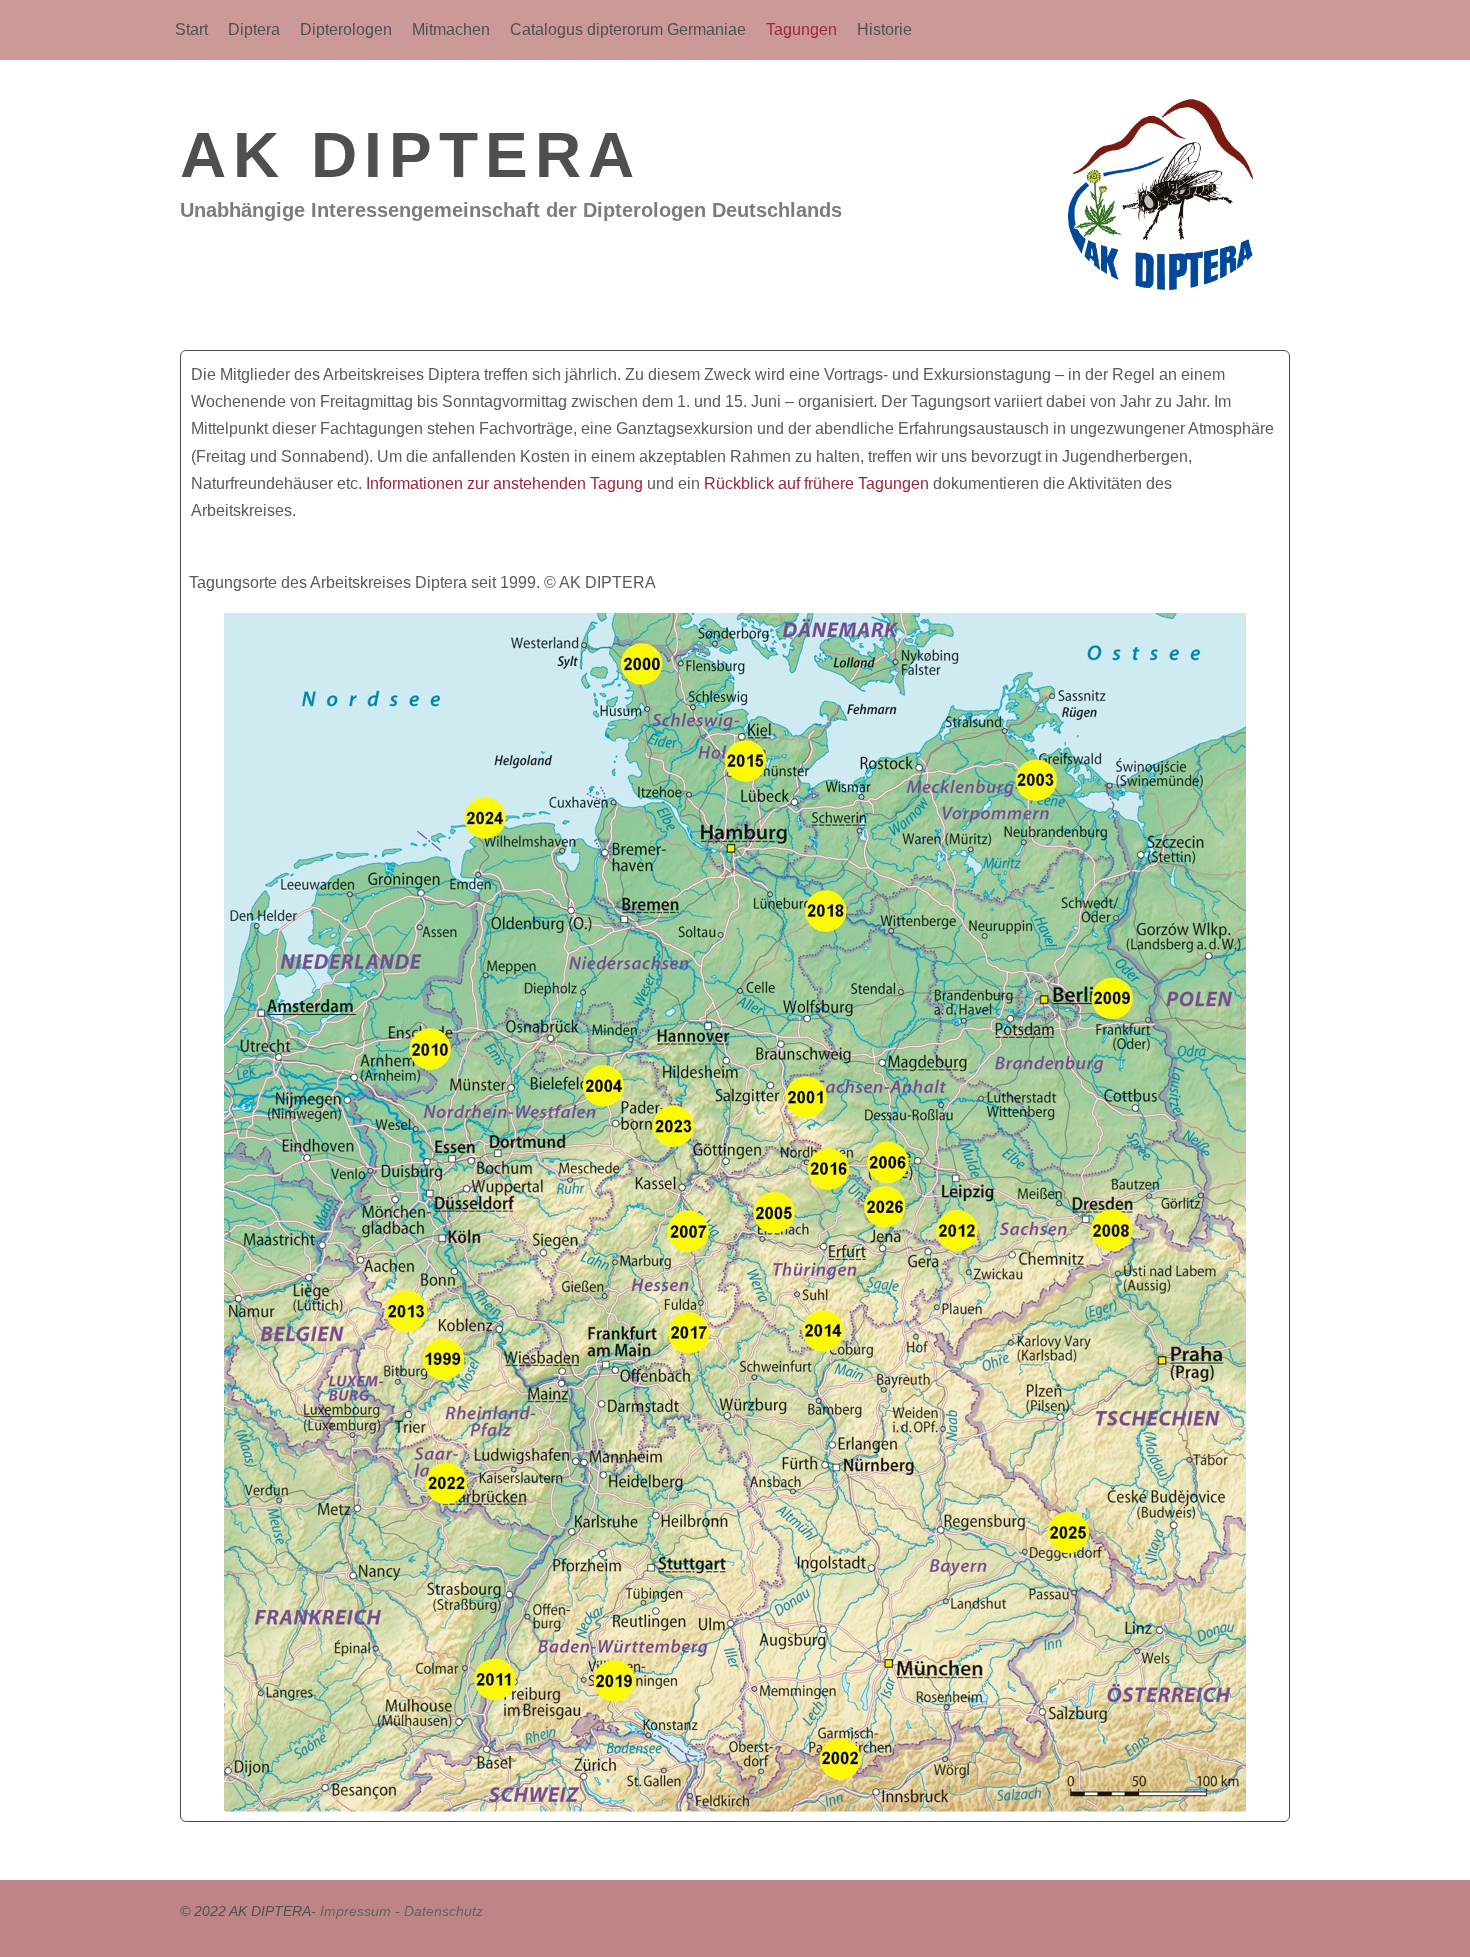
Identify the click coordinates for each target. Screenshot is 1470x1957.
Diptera (254, 29)
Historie (884, 29)
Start (191, 29)
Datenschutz (443, 1911)
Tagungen (801, 29)
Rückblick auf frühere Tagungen (816, 483)
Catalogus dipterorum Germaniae (628, 29)
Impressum (355, 1911)
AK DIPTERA (410, 155)
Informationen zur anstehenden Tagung (504, 483)
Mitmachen (451, 29)
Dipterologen (346, 29)
